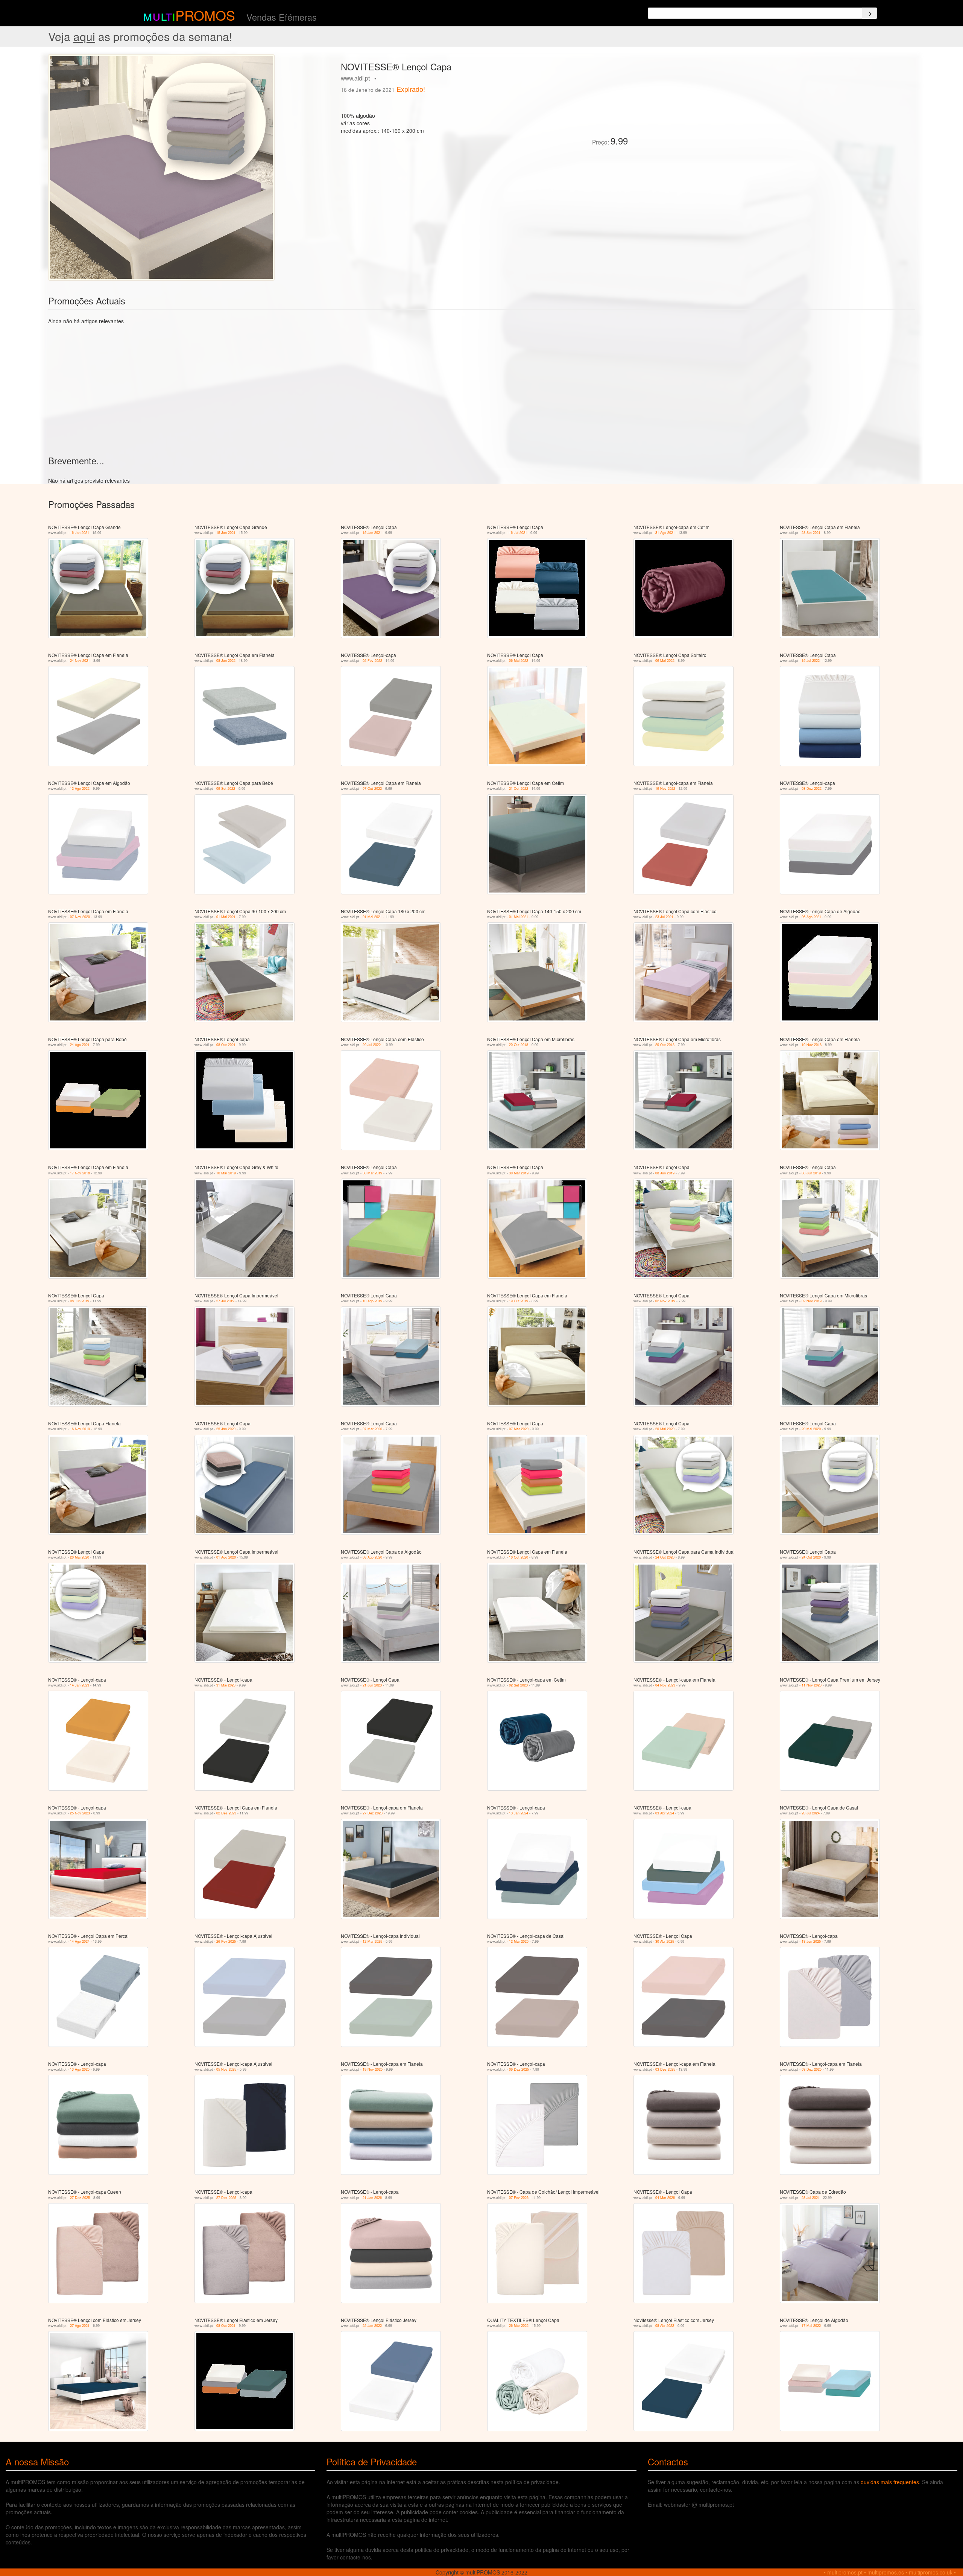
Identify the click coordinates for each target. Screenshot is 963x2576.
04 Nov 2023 (665, 1685)
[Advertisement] (718, 107)
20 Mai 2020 (665, 1429)
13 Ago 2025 (80, 2069)
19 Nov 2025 (373, 2069)
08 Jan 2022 (226, 661)
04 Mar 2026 (665, 2198)
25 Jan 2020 (226, 1429)
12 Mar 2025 (372, 1941)
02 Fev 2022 (372, 661)
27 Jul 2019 (225, 1301)
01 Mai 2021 (226, 917)
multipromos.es (886, 2572)
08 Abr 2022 (665, 2326)
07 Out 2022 (372, 788)
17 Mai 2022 (811, 2326)
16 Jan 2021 (80, 533)
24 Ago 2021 (80, 1045)
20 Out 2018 (519, 1045)
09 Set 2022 (226, 788)
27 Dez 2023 (373, 1813)
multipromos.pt (845, 2572)
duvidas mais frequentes (890, 2482)
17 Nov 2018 (80, 1173)
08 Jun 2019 (665, 1173)
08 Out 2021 (226, 1045)
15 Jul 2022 (811, 661)
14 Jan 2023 (80, 1685)
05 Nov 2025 (226, 2069)
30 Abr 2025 (665, 1941)
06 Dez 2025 (519, 2069)
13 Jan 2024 (519, 1813)
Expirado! (411, 89)
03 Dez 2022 (812, 788)
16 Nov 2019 (80, 1429)
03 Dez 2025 (665, 2069)
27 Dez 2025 (80, 2198)
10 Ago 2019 (372, 1301)
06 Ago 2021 (811, 917)
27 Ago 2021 (80, 2326)
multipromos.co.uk (931, 2572)
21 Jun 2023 (372, 1685)
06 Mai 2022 (519, 661)
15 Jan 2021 (226, 533)
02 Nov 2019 (665, 1301)
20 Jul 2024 (811, 1813)
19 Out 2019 (519, 1301)
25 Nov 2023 (80, 1813)
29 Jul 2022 (372, 1045)
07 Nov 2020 (80, 917)
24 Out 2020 (665, 1557)
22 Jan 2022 (372, 2326)
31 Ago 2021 (665, 533)
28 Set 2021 (811, 533)
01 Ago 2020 (226, 1557)
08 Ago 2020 (372, 1557)
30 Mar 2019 (372, 1173)
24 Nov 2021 (80, 661)
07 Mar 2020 (372, 1429)
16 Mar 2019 (226, 1173)
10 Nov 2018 (812, 1045)
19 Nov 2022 (665, 788)
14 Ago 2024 (80, 1941)
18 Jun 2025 (811, 1941)
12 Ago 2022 (80, 788)
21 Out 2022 (519, 788)
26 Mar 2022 (519, 2326)
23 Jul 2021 (664, 917)
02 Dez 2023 (226, 1813)
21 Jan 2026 (372, 2198)
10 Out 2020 (519, 1557)
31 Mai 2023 (226, 1685)
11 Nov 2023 (812, 1685)
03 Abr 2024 (665, 1813)
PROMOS (205, 15)
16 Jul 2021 (518, 533)
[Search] (870, 13)
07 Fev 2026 (519, 2198)
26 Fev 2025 (226, 1941)
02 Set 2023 (518, 1685)
